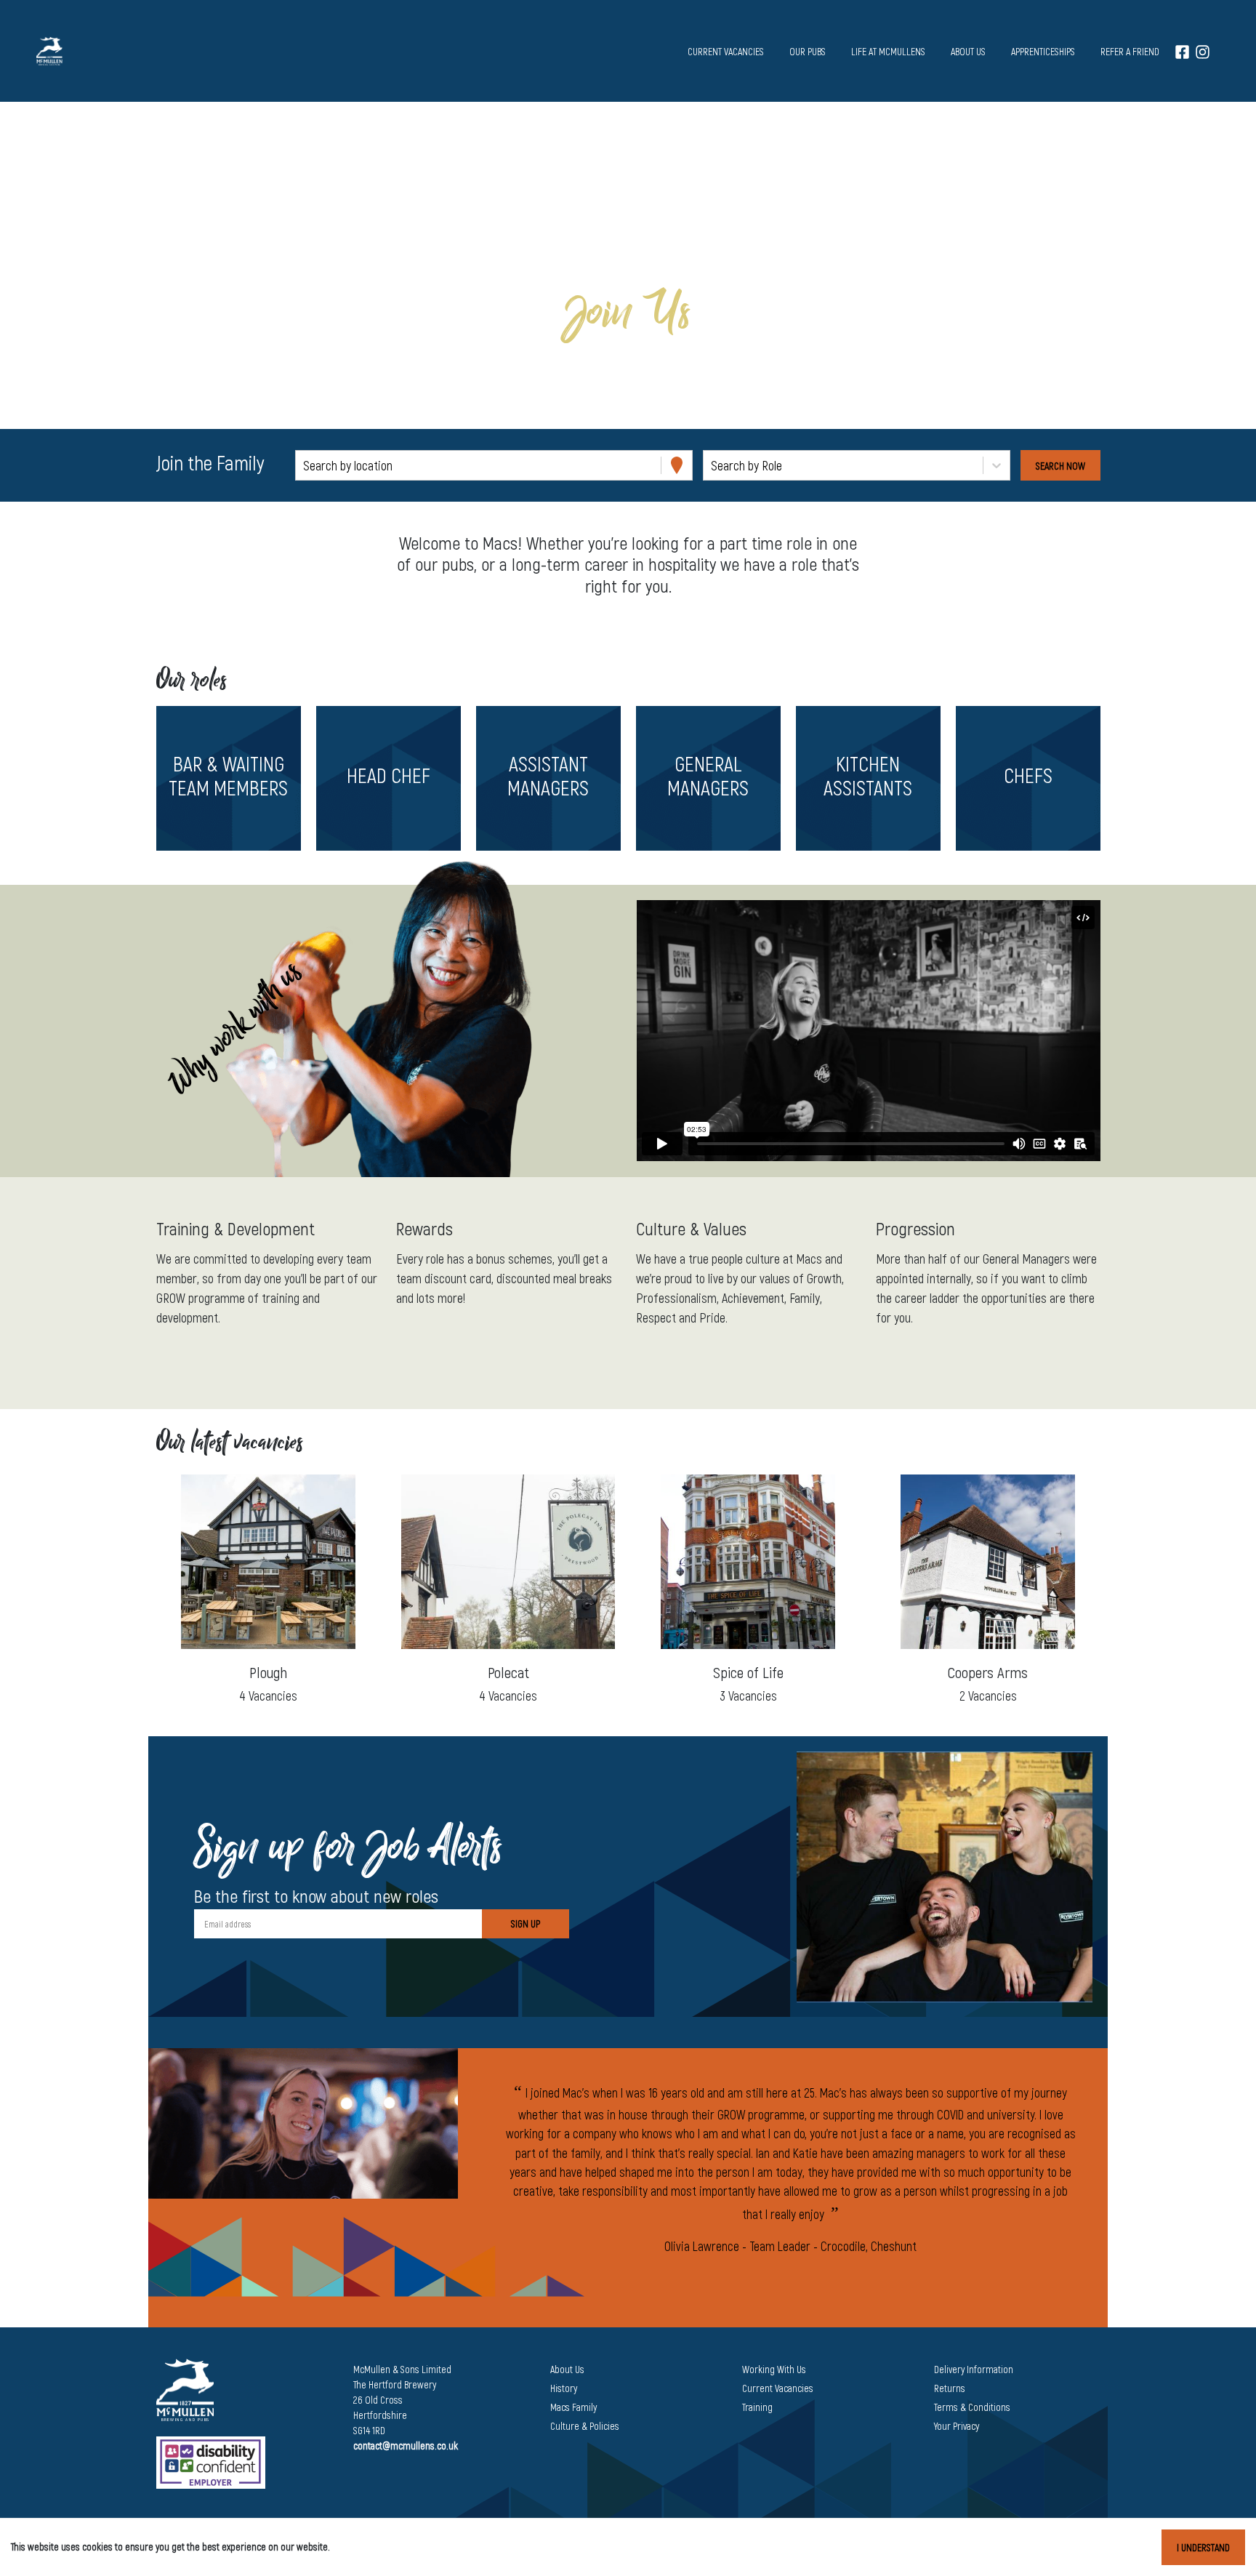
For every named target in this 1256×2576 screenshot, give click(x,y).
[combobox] (305, 466)
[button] (228, 778)
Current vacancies (726, 51)
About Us (567, 2369)
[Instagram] (1203, 51)
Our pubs (808, 51)
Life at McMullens (888, 51)
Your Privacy (957, 2426)
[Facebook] (1182, 51)
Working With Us (774, 2369)
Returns (950, 2388)
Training (757, 2407)
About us (968, 51)
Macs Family (573, 2407)
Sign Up (526, 1923)
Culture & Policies (585, 2426)
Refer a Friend (1130, 51)
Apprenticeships (1043, 51)
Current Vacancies (778, 2388)
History (564, 2388)
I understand (1203, 2547)
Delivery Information (974, 2369)
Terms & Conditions (972, 2407)
